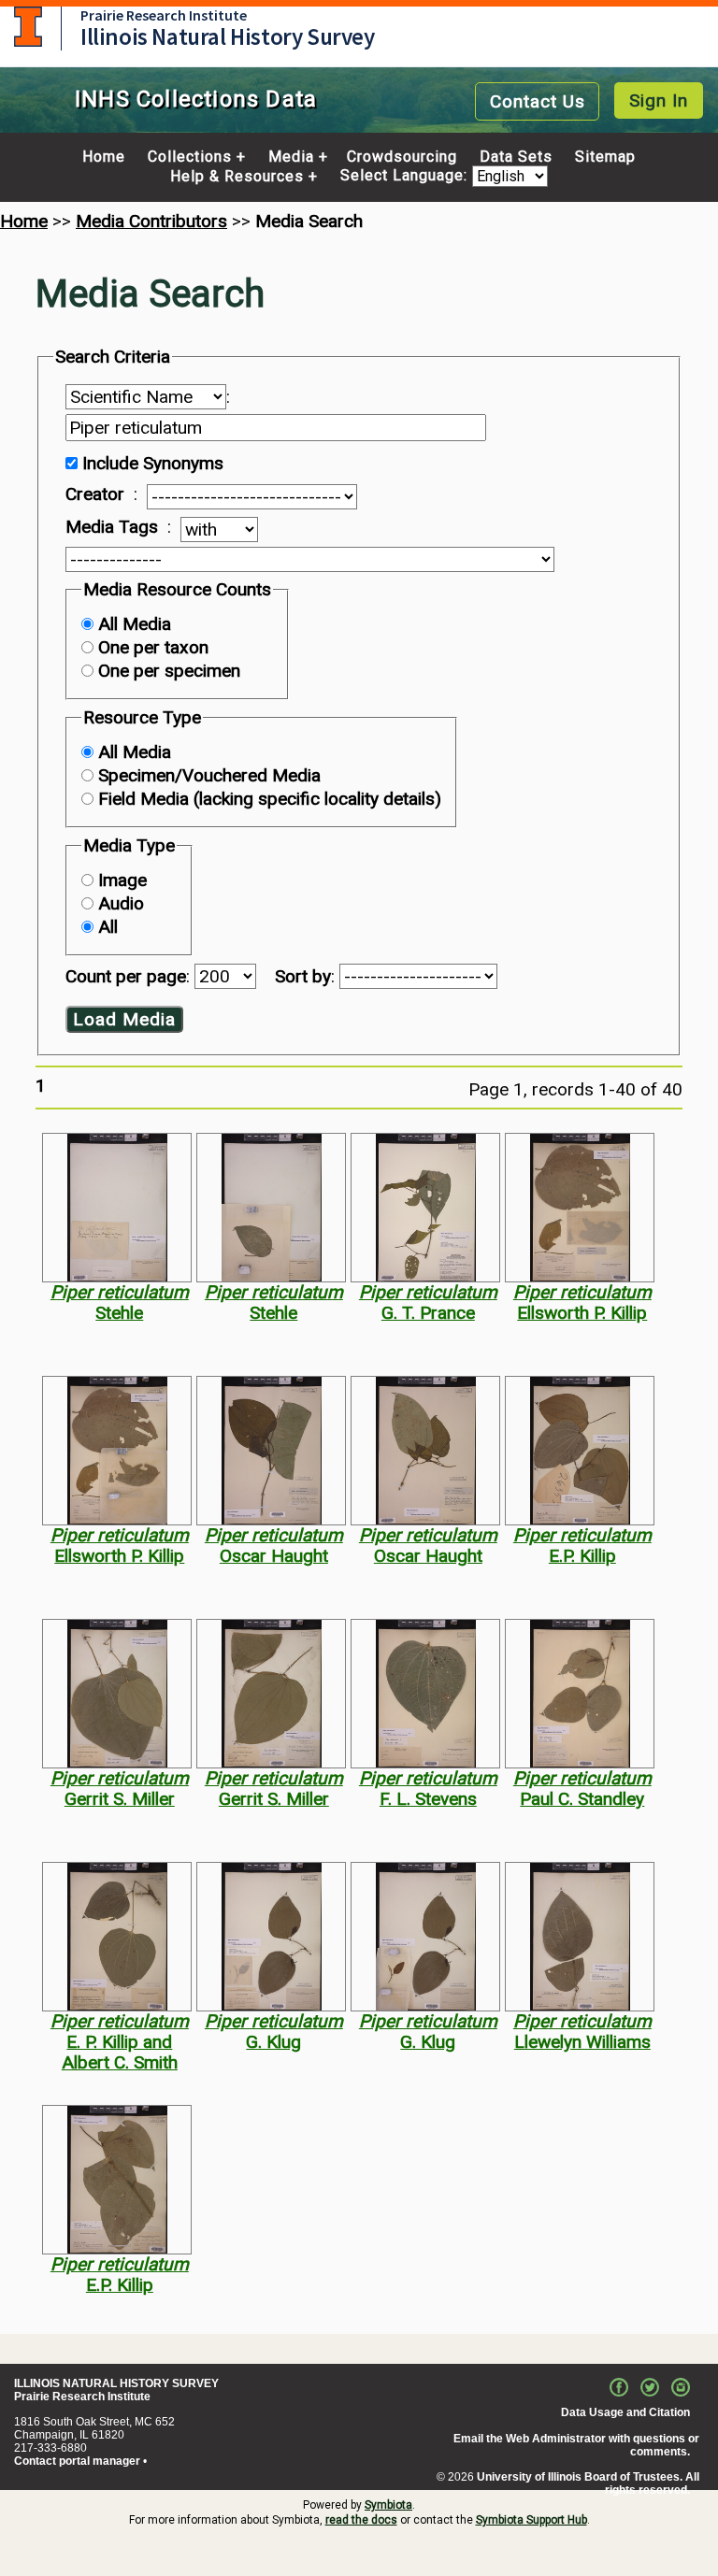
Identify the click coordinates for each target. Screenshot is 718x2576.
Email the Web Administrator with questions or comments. (576, 2445)
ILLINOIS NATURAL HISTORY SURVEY (116, 2383)
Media (291, 157)
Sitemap (605, 157)
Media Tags (112, 527)
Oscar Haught (274, 1556)
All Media (135, 624)
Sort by (303, 976)
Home (104, 157)
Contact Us (538, 101)
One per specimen (169, 671)
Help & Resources (237, 177)
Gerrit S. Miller (120, 1799)
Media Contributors (151, 221)
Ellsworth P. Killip (582, 1313)
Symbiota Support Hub (531, 2520)
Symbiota (388, 2505)
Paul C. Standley (582, 1799)
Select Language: (406, 176)
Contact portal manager (77, 2461)
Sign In (659, 100)
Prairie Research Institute (164, 15)
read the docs (361, 2520)
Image (122, 880)
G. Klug (273, 2042)
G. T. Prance (428, 1313)
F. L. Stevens (428, 1799)
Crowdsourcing (402, 157)
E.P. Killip (582, 1556)
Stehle (119, 1313)
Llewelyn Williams (582, 2042)
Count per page (126, 976)
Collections (190, 157)
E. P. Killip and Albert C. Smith (120, 2052)
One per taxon (153, 647)
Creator (95, 494)
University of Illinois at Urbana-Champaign (28, 27)
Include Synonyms (153, 463)
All (108, 927)
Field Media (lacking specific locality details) (270, 799)
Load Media (124, 1019)
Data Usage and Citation (625, 2412)
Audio (121, 903)
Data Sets (516, 157)
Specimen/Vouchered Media (209, 775)
